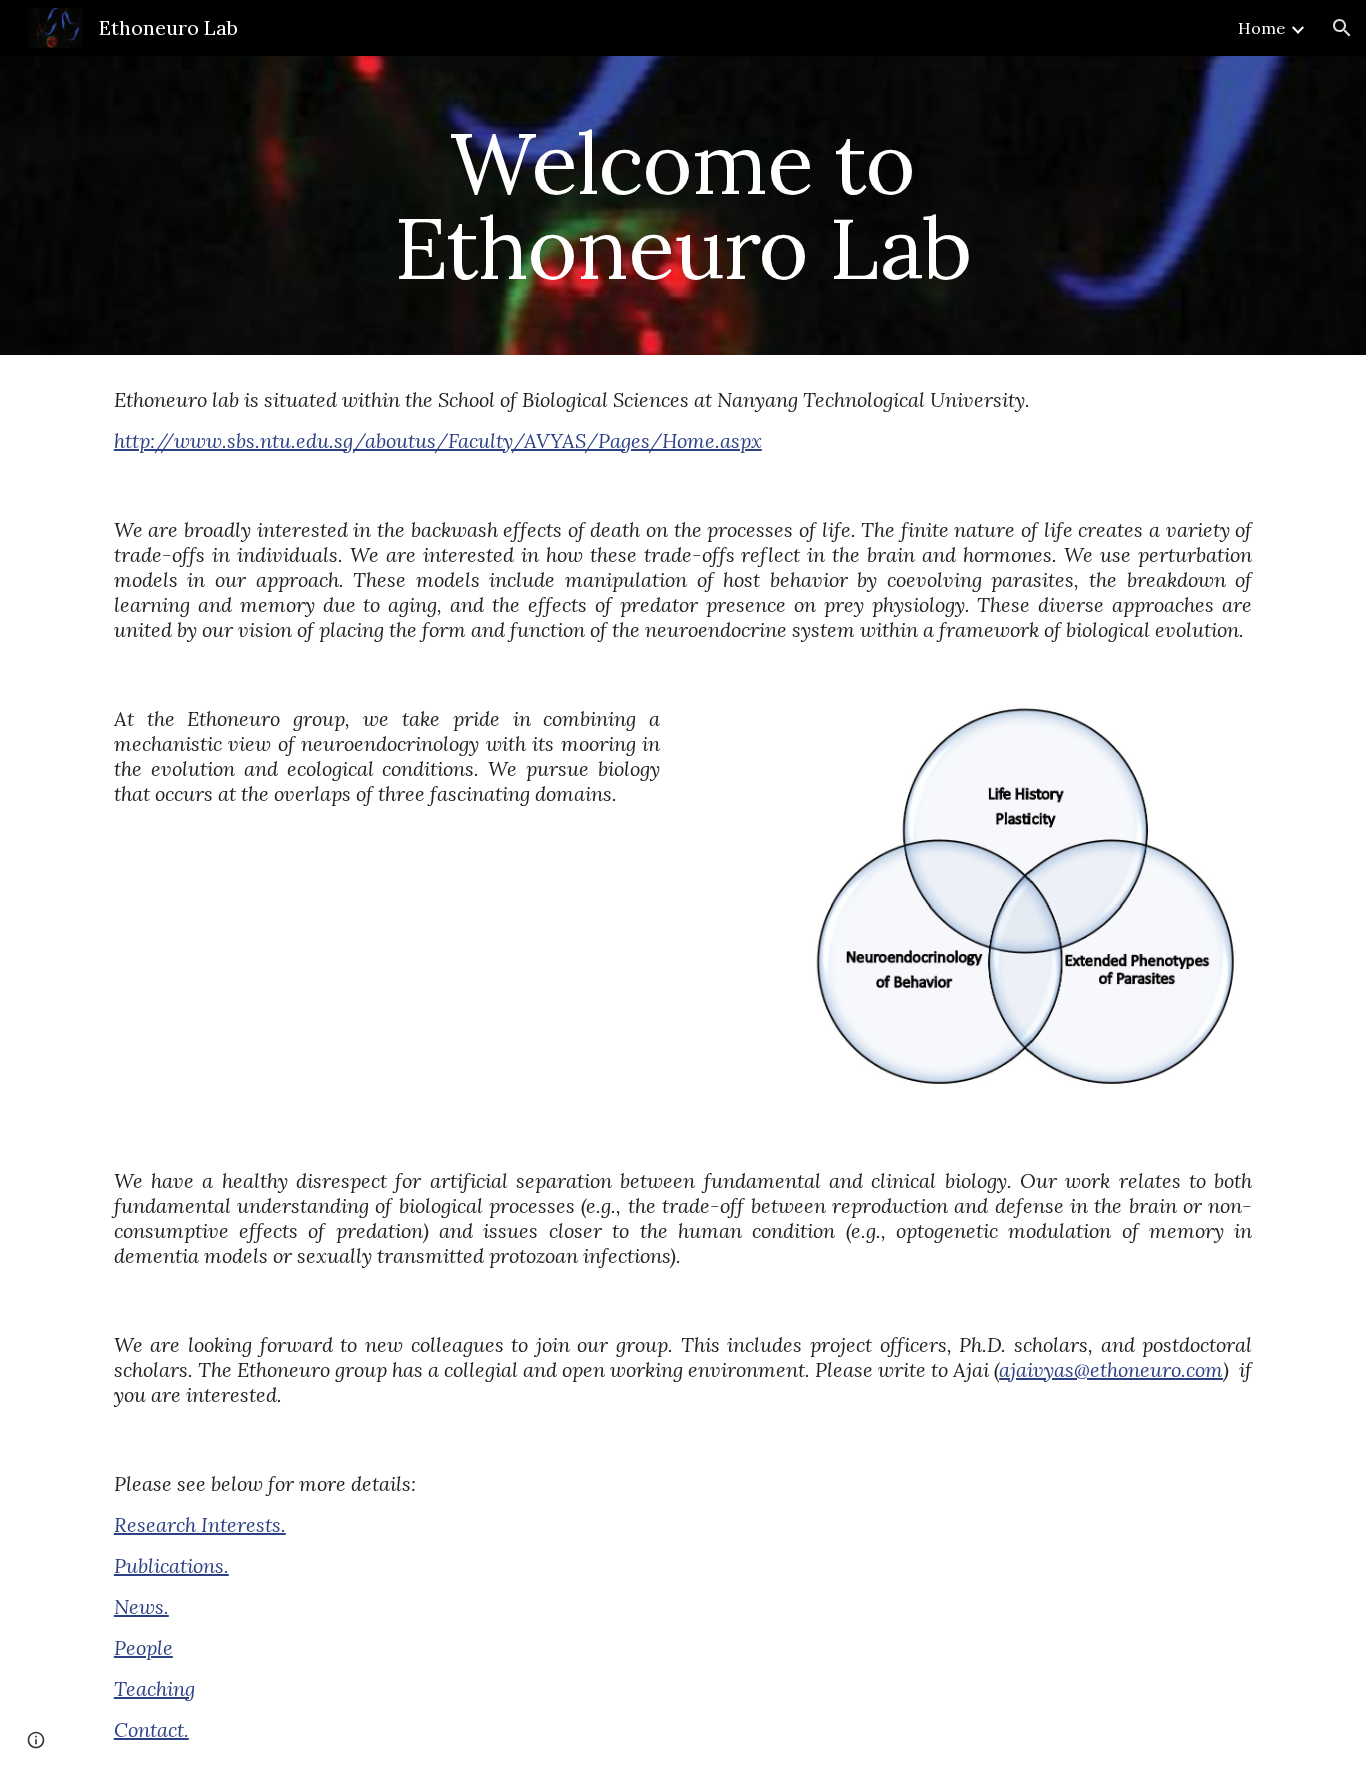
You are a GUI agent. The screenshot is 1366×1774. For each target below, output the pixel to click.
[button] (1342, 28)
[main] (683, 205)
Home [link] (1261, 28)
